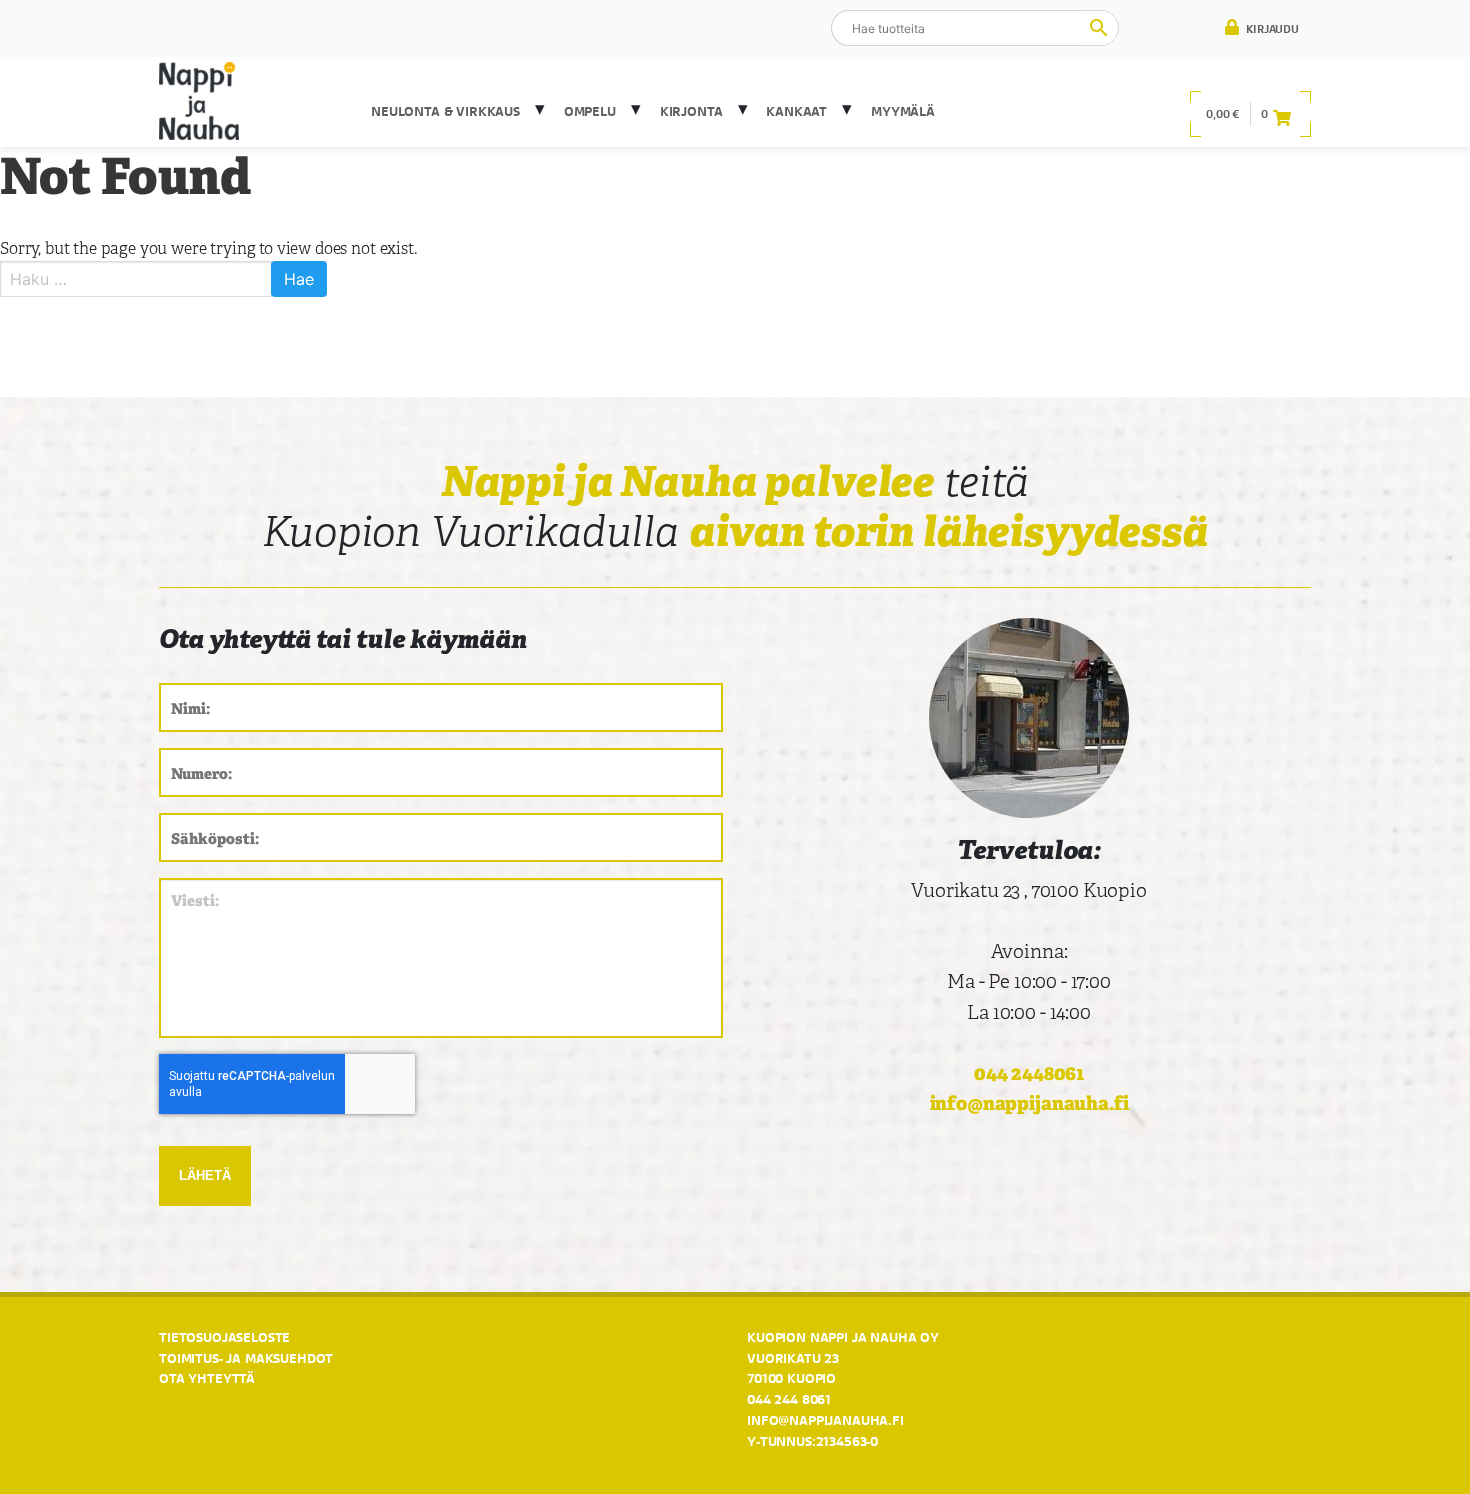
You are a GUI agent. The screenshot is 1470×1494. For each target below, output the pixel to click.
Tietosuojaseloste (224, 1337)
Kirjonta (691, 111)
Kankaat (796, 111)
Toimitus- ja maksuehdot (246, 1358)
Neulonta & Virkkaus (445, 111)
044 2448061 (1029, 1073)
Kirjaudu (1271, 29)
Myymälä (903, 111)
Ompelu (590, 111)
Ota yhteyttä (207, 1378)
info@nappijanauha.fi (1029, 1103)
